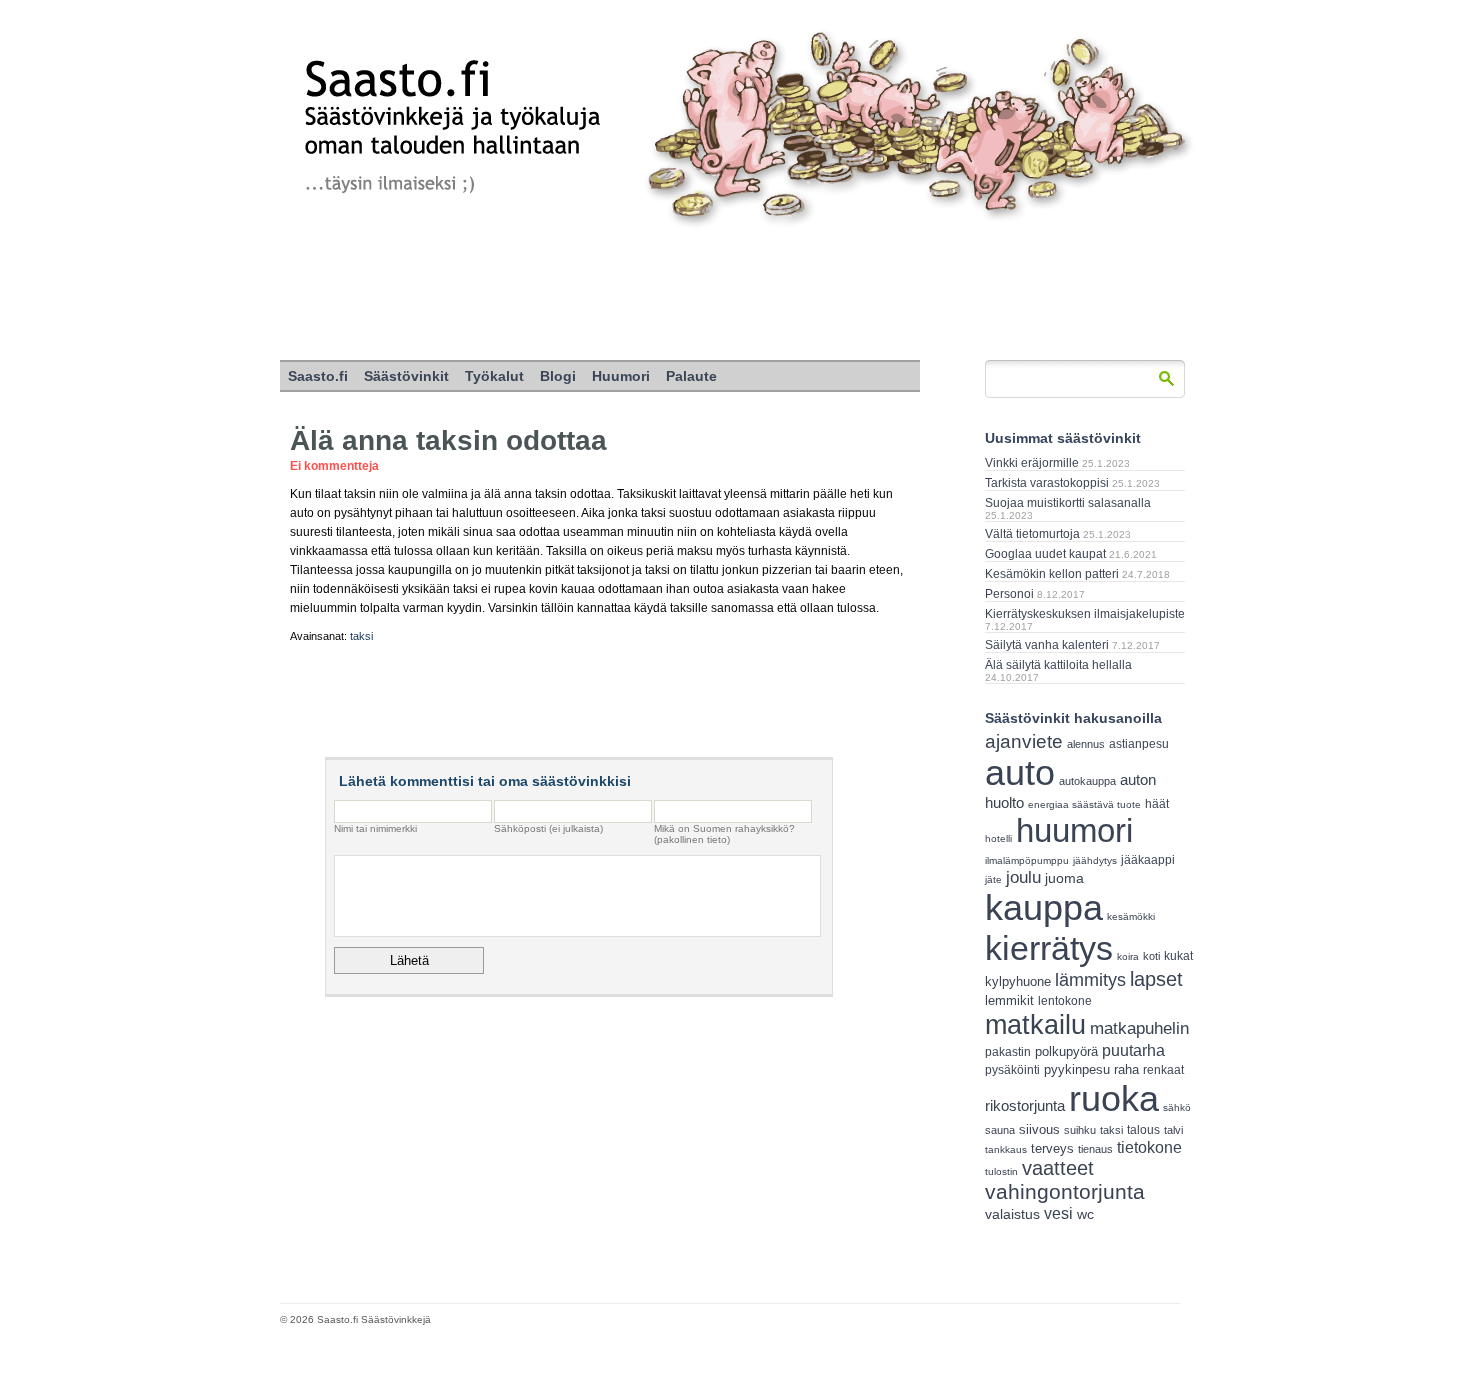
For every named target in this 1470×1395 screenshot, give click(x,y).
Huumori (621, 376)
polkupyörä (1066, 1051)
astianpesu (1139, 744)
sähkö (1177, 1107)
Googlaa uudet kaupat (1045, 554)
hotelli (998, 838)
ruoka (1114, 1098)
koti (1151, 956)
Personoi (1009, 594)
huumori (1074, 830)
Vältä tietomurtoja (1032, 534)
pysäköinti (1012, 1070)
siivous (1039, 1129)
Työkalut (494, 376)
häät (1157, 804)
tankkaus (1006, 1149)
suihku (1080, 1130)
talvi (1173, 1130)
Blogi (558, 376)
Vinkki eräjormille (1032, 463)
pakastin (1008, 1052)
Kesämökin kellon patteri (1052, 574)
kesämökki (1131, 916)
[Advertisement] (735, 295)
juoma (1064, 878)
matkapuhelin (1139, 1028)
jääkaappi (1148, 860)
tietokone (1149, 1147)
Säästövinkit (406, 376)
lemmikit (1009, 1000)
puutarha (1133, 1050)
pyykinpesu (1077, 1069)
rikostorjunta (1025, 1105)
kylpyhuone (1018, 981)
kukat (1178, 956)
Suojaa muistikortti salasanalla (1068, 503)
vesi (1058, 1213)
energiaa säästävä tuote (1084, 804)
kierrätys (1049, 948)
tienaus (1095, 1149)
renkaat (1163, 1070)
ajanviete (1024, 741)
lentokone (1065, 1001)
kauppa (1044, 908)
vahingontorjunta (1065, 1192)
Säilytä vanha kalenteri (1047, 645)
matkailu (1035, 1024)
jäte (993, 879)
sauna (1000, 1130)
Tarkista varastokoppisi (1047, 483)
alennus (1086, 744)
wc (1085, 1214)
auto (1020, 773)
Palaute (691, 376)
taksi (361, 636)
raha (1126, 1070)
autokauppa (1087, 781)
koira (1128, 956)
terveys (1052, 1148)
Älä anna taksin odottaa (448, 440)
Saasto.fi (318, 376)
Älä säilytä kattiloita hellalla (1058, 665)
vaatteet (1058, 1168)
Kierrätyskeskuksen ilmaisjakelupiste (1085, 614)
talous (1143, 1129)
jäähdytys (1095, 860)
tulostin (1001, 1171)
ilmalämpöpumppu (1027, 860)
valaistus (1012, 1214)
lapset (1156, 979)
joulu (1023, 877)
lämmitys (1090, 980)
